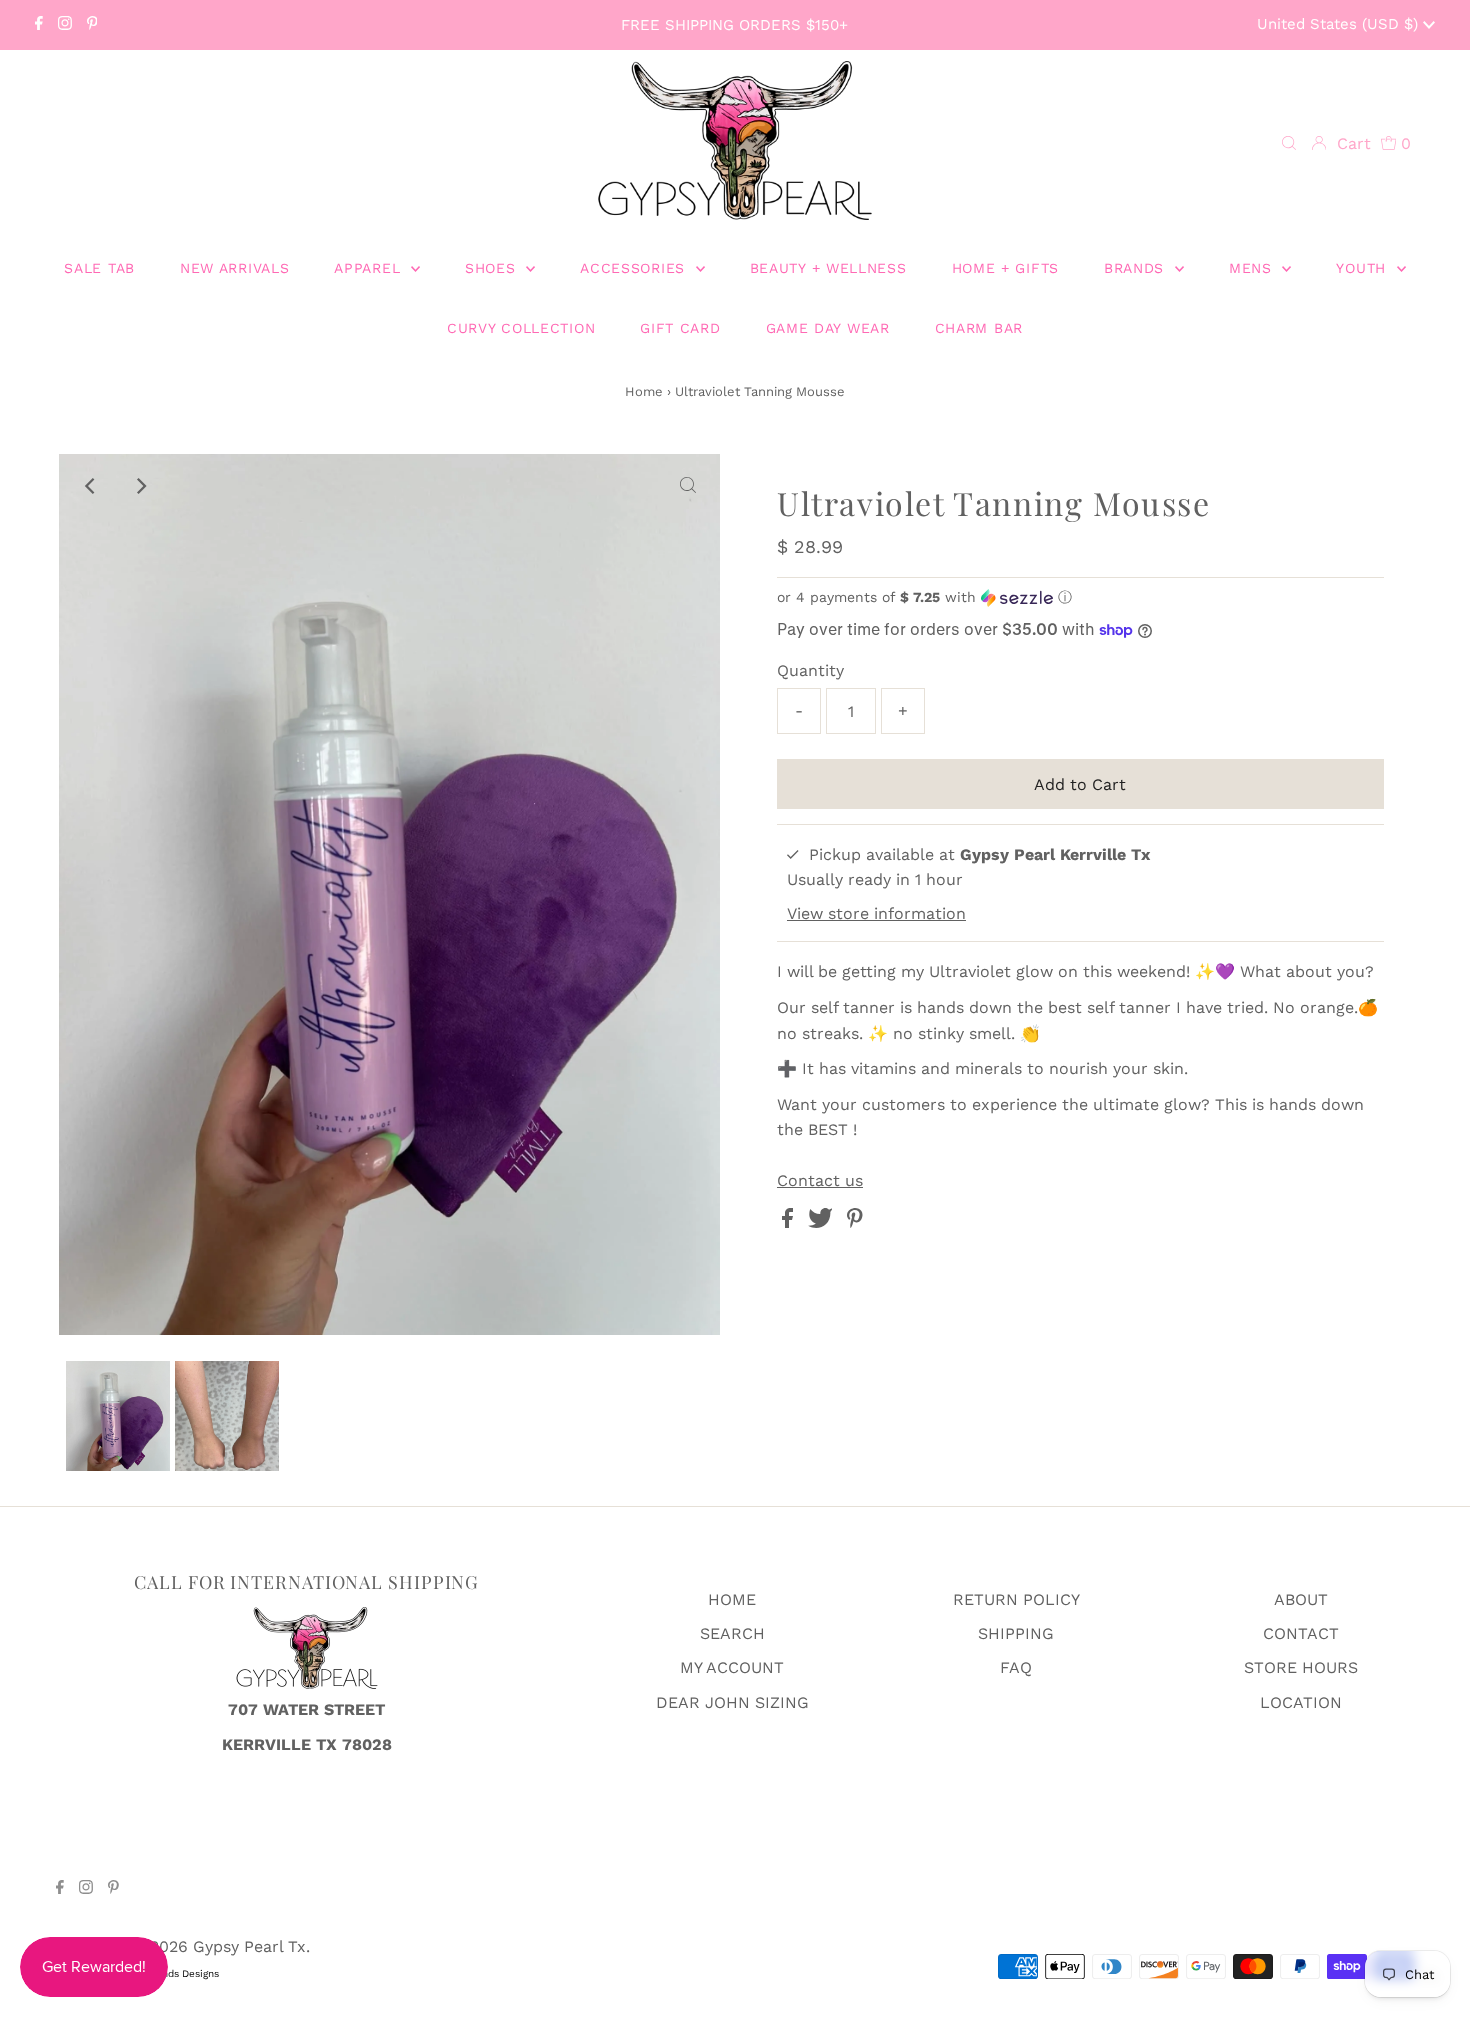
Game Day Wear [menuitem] (828, 328)
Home (644, 391)
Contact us (820, 1181)
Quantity (810, 670)
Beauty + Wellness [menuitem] (828, 268)
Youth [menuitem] (1363, 268)
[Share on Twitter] (823, 1222)
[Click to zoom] (688, 486)
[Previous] (91, 486)
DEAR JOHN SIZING (732, 1702)
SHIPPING (1016, 1633)
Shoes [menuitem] (493, 268)
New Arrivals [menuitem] (234, 268)
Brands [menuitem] (1137, 268)
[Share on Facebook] (790, 1222)
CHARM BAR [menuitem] (979, 328)
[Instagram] (65, 25)
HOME (732, 1599)
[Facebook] (39, 25)
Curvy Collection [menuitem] (521, 328)
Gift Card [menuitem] (680, 328)
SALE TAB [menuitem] (99, 268)
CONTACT (1301, 1633)
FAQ (1016, 1667)
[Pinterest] (92, 25)
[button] (1080, 597)
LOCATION (1301, 1702)
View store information (876, 913)
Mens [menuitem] (1253, 268)
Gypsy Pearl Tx (249, 1946)
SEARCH (732, 1633)
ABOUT (1301, 1599)
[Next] (140, 486)
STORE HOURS (1301, 1667)
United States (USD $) (1340, 24)
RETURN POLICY (1016, 1599)
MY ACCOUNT (732, 1667)
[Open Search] (1289, 144)
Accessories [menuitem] (635, 268)
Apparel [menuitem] (370, 268)
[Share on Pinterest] (855, 1222)
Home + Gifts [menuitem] (1005, 268)
